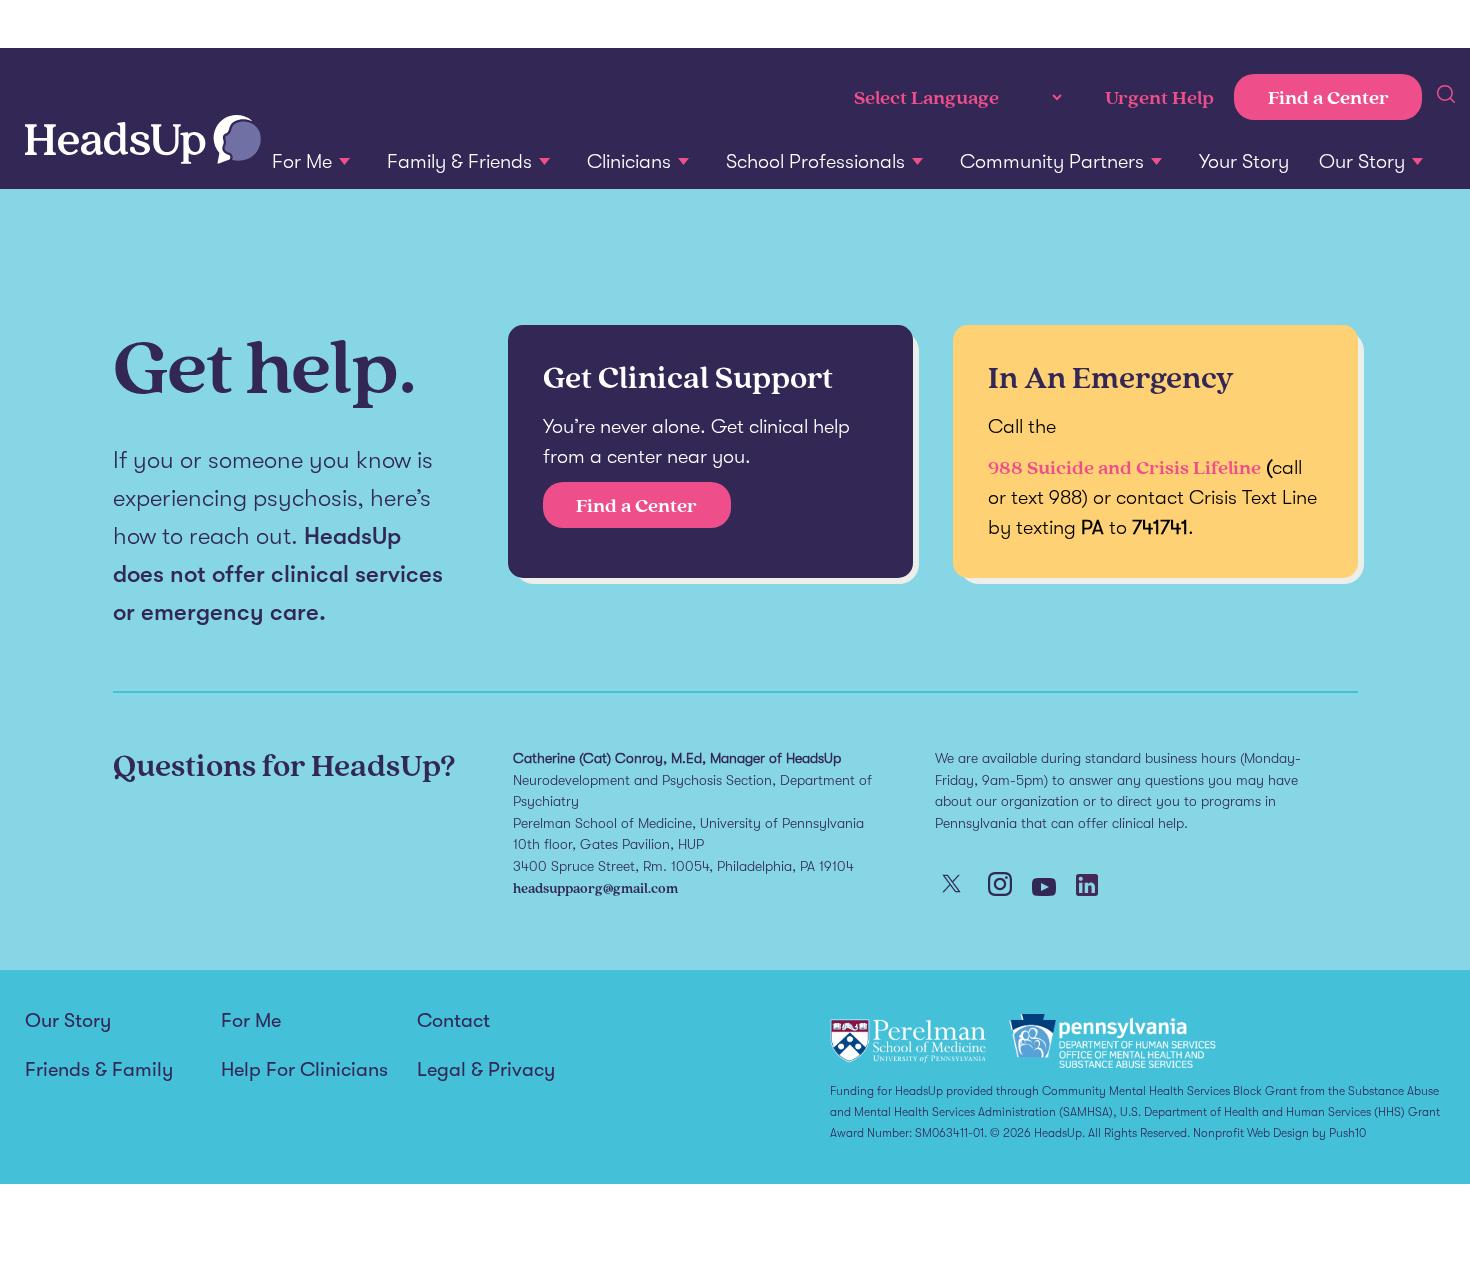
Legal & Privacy (486, 1070)
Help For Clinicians (304, 1070)
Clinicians (629, 161)
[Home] (143, 141)
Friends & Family (99, 1070)
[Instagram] (1000, 886)
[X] (951, 885)
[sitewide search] (1446, 97)
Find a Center (1328, 97)
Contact (453, 1021)
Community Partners (1052, 161)
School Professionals (815, 161)
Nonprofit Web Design (1251, 1133)
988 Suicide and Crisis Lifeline (1124, 467)
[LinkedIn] (1087, 887)
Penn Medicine (145, 25)
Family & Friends (459, 161)
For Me (302, 161)
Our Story (1362, 161)
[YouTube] (1044, 889)
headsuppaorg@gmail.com (595, 887)
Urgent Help (1159, 97)
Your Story (1244, 161)
